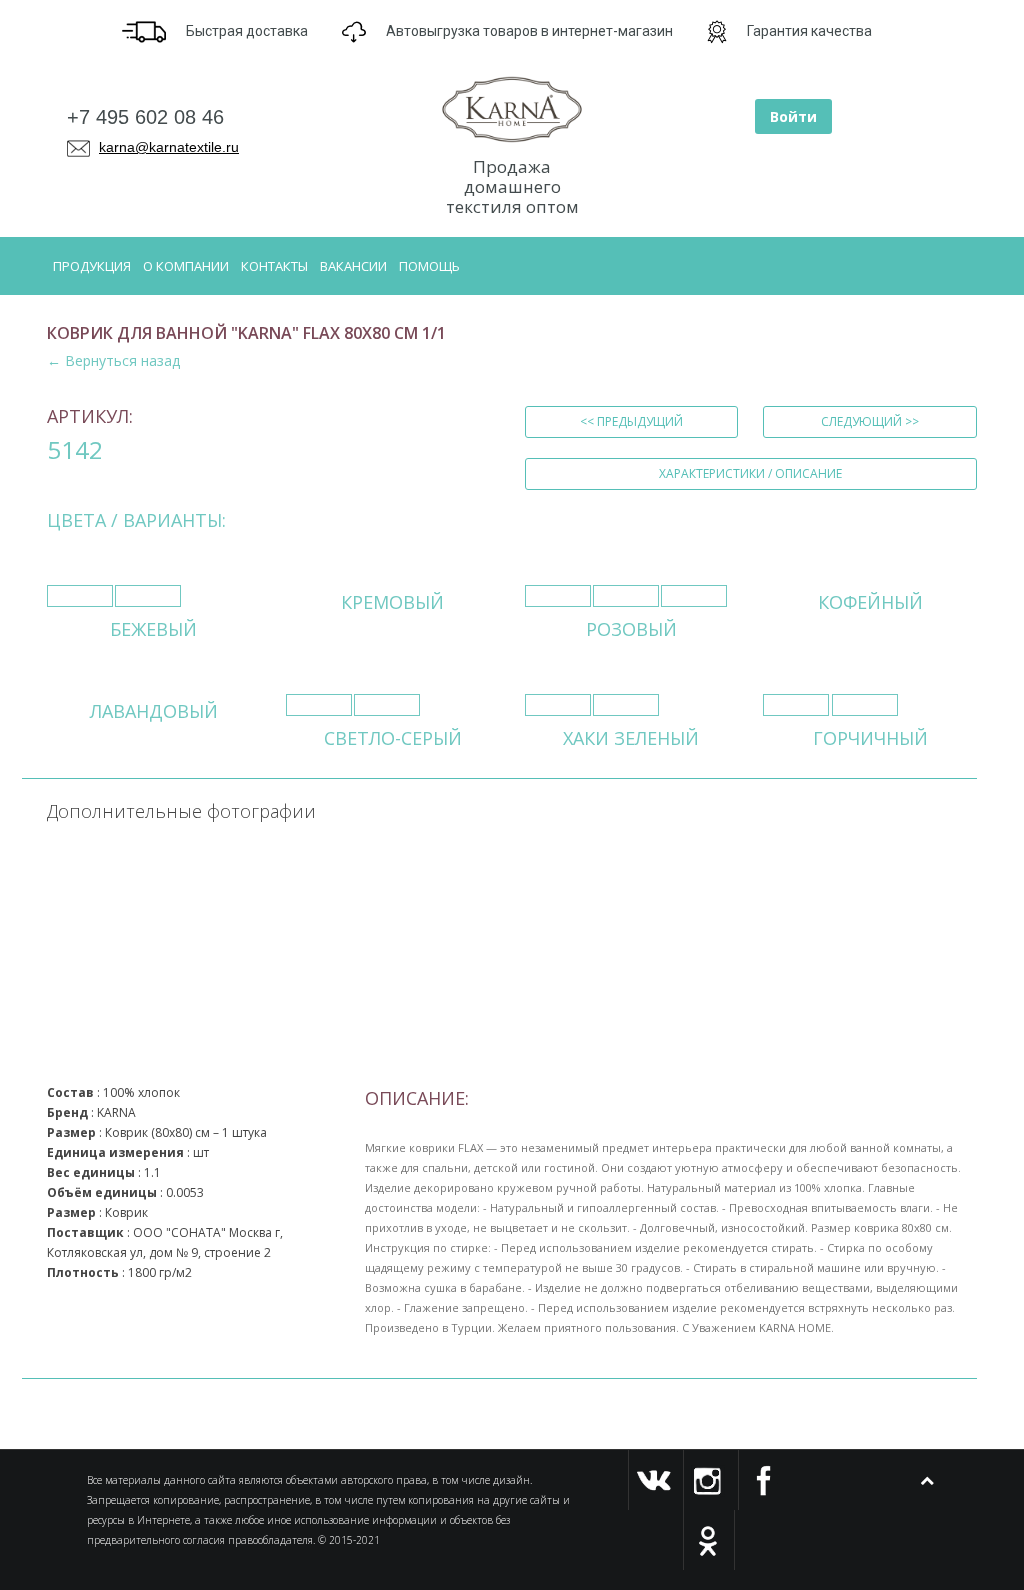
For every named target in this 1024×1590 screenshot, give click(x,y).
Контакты (274, 266)
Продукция (92, 266)
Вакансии (353, 266)
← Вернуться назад (113, 360)
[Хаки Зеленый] (558, 705)
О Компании (186, 266)
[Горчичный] (796, 705)
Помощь (429, 266)
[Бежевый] (80, 596)
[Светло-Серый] (319, 705)
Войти (793, 116)
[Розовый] (558, 596)
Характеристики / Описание (750, 473)
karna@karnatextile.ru (169, 147)
